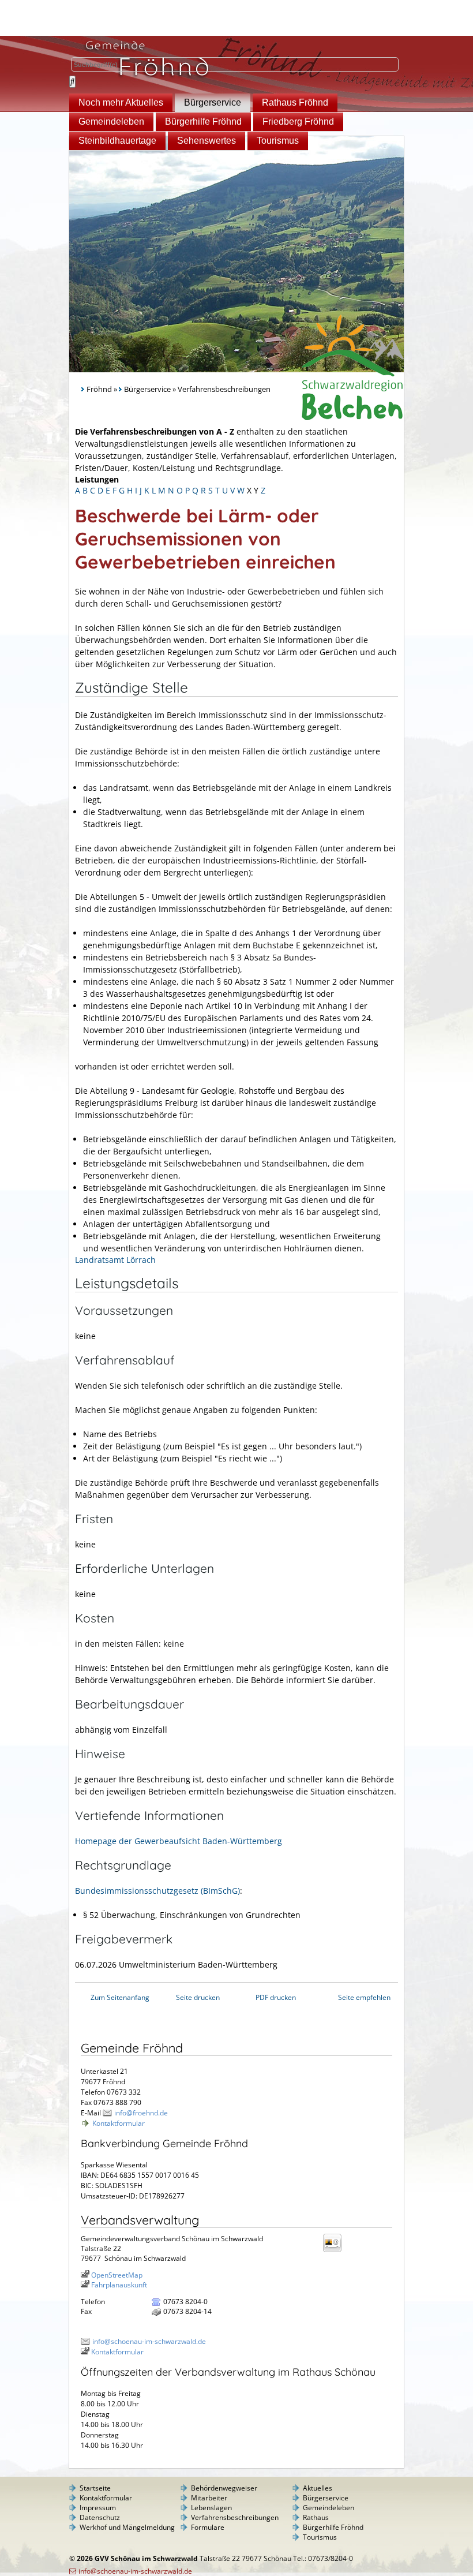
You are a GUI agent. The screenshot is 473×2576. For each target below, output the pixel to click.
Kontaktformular (119, 2123)
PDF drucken (276, 1997)
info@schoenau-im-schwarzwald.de (149, 2341)
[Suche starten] (72, 82)
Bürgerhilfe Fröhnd (203, 121)
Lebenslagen (211, 2508)
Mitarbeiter (209, 2498)
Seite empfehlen (364, 1997)
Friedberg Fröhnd (298, 121)
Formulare (208, 2527)
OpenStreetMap (117, 2275)
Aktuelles (318, 2488)
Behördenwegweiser (224, 2488)
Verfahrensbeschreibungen (235, 2517)
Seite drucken (198, 1997)
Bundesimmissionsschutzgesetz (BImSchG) (157, 1891)
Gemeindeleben (111, 121)
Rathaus (316, 2517)
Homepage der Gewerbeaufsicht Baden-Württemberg (179, 1841)
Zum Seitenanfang (120, 1997)
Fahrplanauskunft (119, 2285)
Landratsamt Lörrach (115, 1260)
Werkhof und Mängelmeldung (127, 2527)
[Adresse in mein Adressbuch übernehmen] (336, 2251)
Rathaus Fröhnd (295, 102)
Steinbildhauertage (117, 141)
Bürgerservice (213, 102)
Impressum (98, 2508)
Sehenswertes (207, 141)
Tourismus (278, 141)
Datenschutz (100, 2517)
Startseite (95, 2488)
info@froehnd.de (141, 2113)
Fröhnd (99, 389)
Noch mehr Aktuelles (121, 102)
